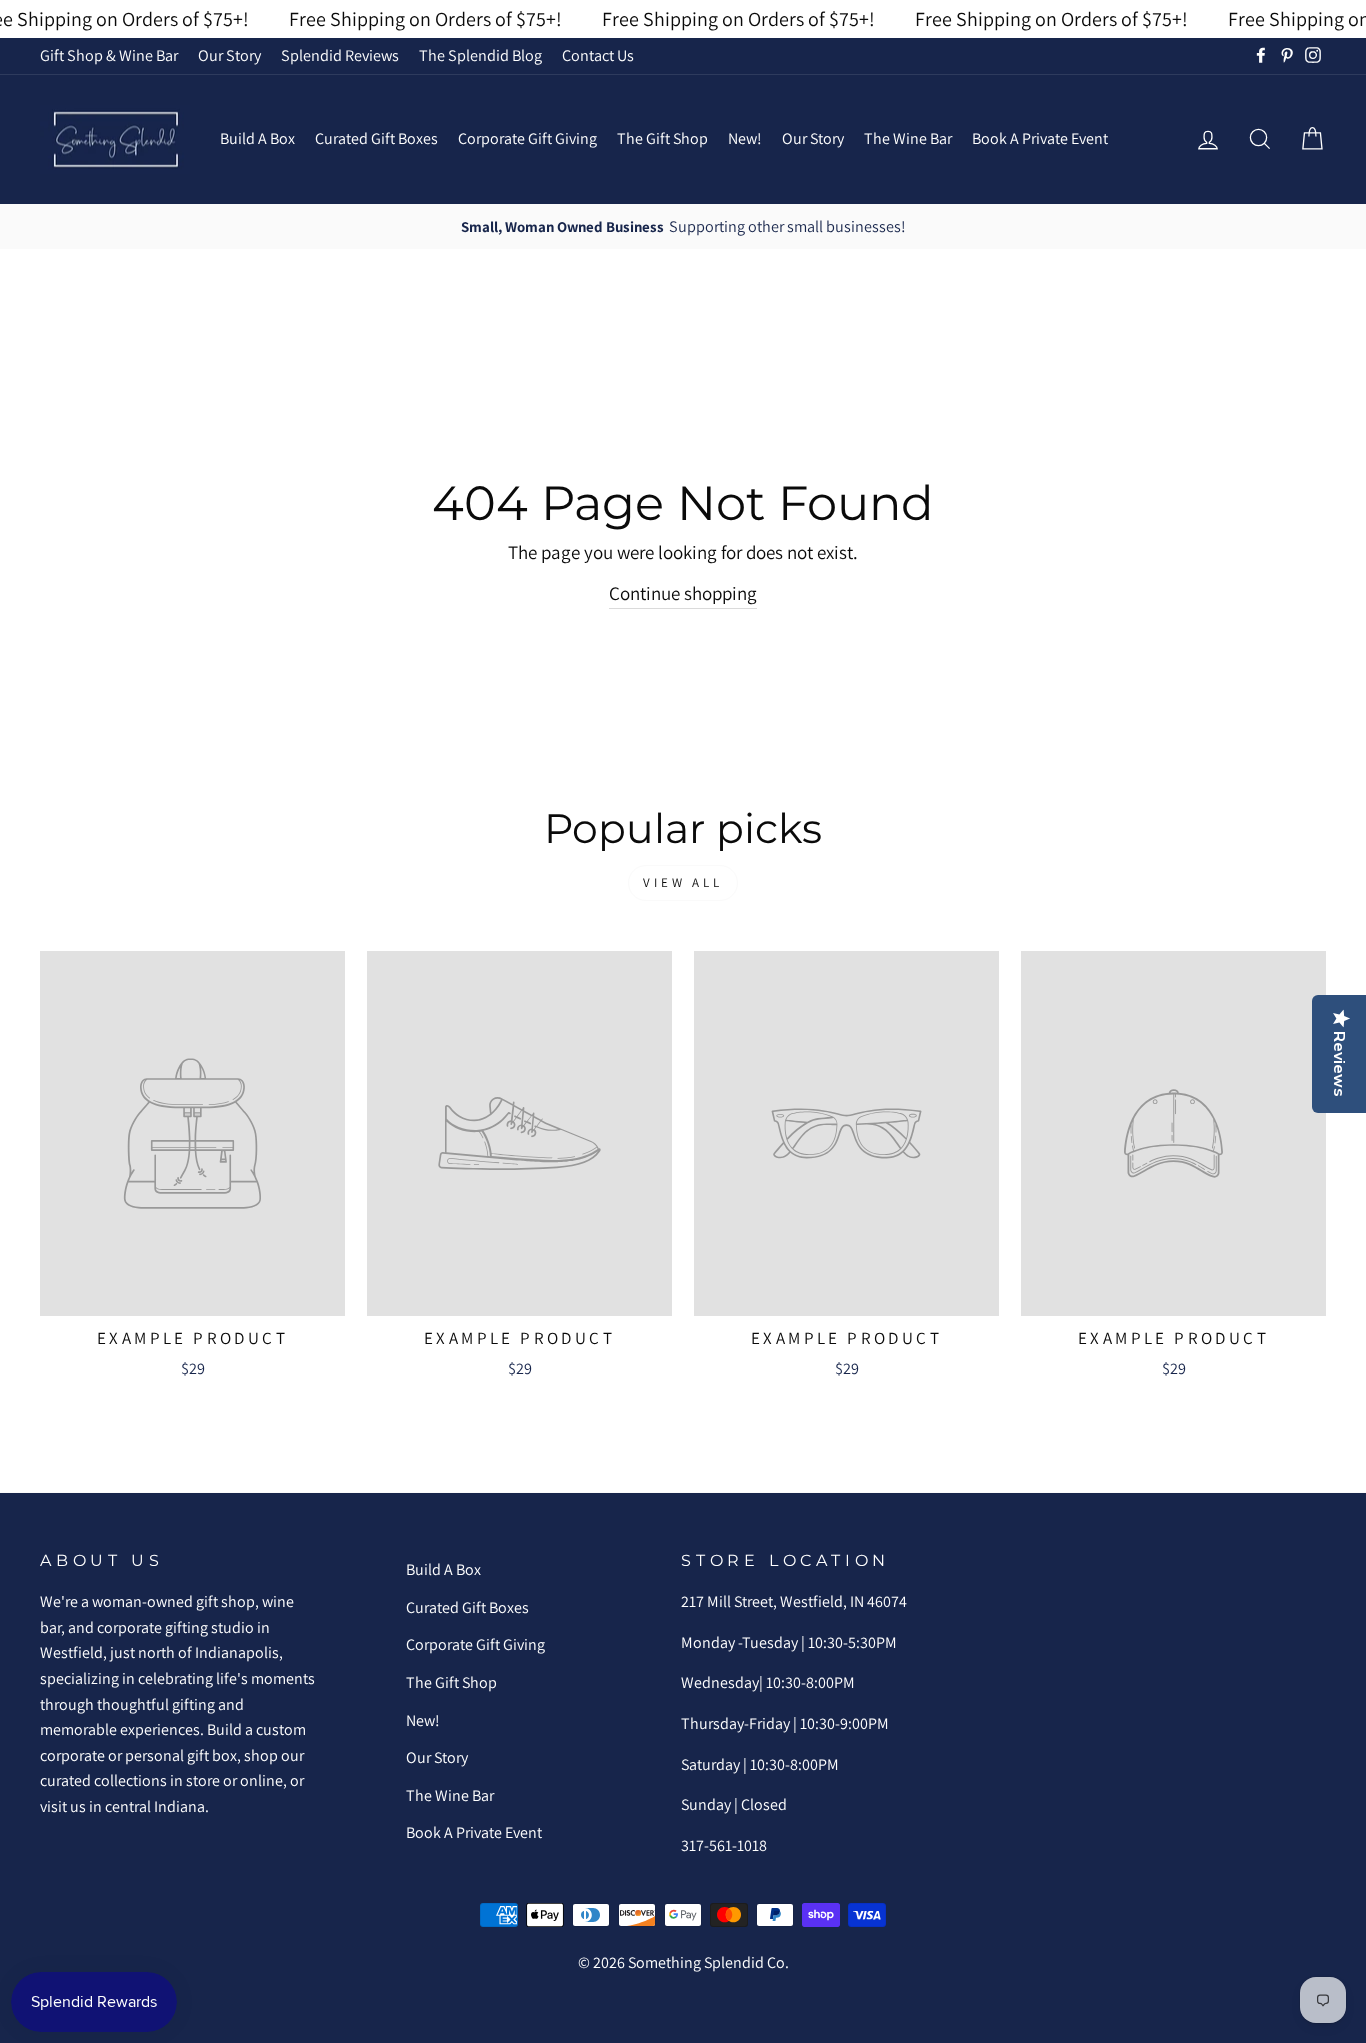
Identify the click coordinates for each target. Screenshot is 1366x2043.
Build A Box (257, 138)
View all (683, 882)
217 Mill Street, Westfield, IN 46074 (794, 1601)
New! (745, 138)
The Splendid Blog (480, 55)
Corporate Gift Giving (527, 138)
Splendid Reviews (340, 55)
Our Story (229, 55)
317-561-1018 (724, 1845)
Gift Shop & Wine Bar (109, 55)
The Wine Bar (908, 138)
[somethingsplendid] (115, 139)
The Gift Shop (662, 138)
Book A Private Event (1040, 138)
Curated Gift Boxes (376, 138)
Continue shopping (683, 593)
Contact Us (598, 55)
